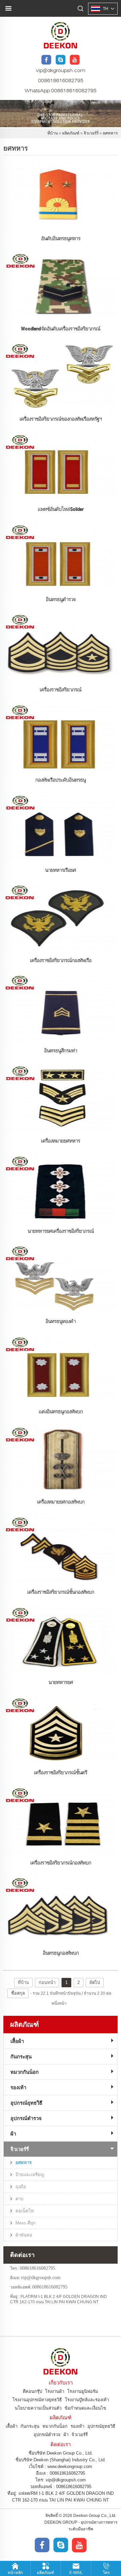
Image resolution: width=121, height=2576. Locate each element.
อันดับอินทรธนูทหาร (61, 238)
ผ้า (13, 2134)
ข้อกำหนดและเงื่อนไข (85, 2408)
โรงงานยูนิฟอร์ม (83, 2391)
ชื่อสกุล (18, 1993)
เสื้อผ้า (17, 2041)
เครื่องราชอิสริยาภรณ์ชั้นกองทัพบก (61, 1592)
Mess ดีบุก (26, 2223)
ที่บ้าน (53, 133)
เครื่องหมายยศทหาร (61, 1141)
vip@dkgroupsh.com (61, 71)
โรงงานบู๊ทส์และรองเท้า (87, 2400)
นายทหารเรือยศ (61, 870)
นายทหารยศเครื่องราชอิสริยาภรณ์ (61, 1231)
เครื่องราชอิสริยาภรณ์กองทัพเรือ (61, 960)
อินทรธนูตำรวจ (61, 599)
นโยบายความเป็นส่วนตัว (38, 2408)
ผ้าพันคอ (24, 2235)
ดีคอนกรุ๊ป (32, 2391)
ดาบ (19, 2199)
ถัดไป (95, 1982)
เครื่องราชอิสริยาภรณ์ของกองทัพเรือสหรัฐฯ (61, 419)
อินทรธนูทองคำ (61, 1321)
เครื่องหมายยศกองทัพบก (61, 1502)
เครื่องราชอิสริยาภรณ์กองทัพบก (61, 1862)
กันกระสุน (21, 2057)
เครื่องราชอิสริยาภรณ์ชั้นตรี (61, 1772)
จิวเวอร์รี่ (91, 133)
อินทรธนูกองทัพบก (61, 1953)
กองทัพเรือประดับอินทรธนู (61, 780)
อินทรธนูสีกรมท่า (61, 1050)
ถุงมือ (21, 2187)
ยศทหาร (110, 133)
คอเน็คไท (25, 2211)
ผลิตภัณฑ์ (71, 133)
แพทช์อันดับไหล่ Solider (61, 509)
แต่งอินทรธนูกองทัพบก (61, 1411)
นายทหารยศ (61, 1682)
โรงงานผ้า (55, 2391)
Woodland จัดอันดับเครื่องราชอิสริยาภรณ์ (61, 328)
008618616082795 (61, 81)
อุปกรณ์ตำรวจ (26, 2118)
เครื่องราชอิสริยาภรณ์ (61, 689)
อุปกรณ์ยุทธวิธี (26, 2103)
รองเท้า (18, 2087)
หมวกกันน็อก (25, 2072)
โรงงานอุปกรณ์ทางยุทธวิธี (37, 2400)
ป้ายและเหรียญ (30, 2175)
